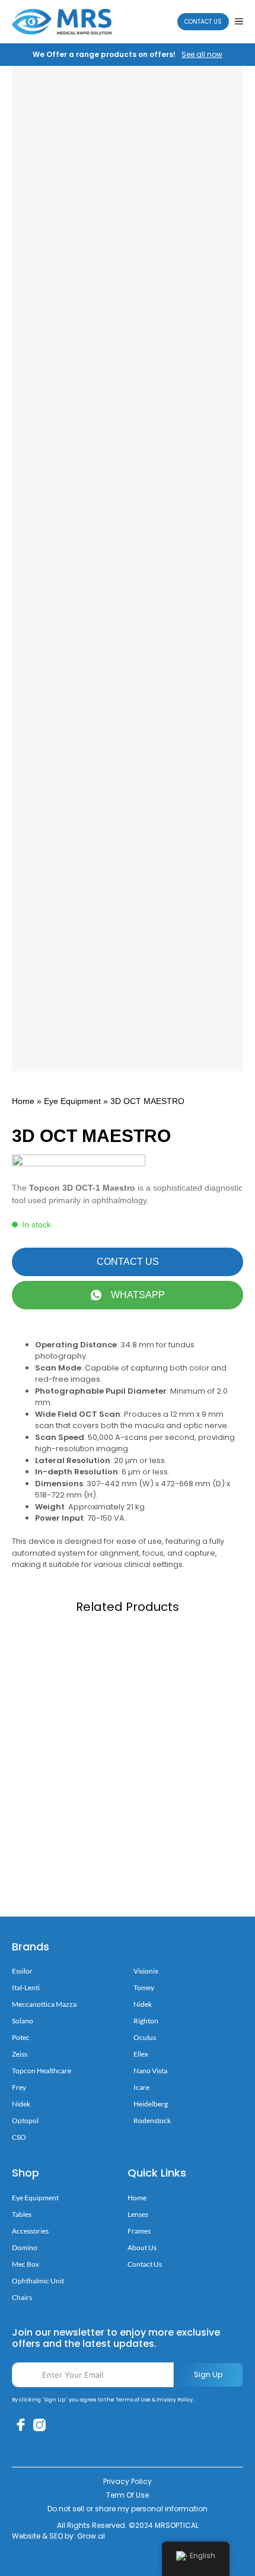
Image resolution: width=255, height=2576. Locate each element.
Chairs (22, 2297)
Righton (146, 2021)
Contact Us (203, 22)
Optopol (25, 2120)
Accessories (30, 2231)
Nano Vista (150, 2071)
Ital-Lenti (26, 1987)
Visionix (146, 1971)
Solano (23, 2021)
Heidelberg (151, 2104)
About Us (142, 2247)
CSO (19, 2137)
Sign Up (208, 2374)
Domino (25, 2247)
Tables (22, 2214)
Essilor (22, 1971)
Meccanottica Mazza (44, 2004)
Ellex (141, 2054)
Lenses (138, 2214)
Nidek (21, 2104)
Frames (139, 2231)
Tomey (144, 1987)
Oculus (145, 2037)
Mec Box (26, 2264)
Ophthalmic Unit (38, 2281)
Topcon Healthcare (42, 2071)
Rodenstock (152, 2120)
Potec (21, 2037)
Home (23, 1101)
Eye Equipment (72, 1101)
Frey (19, 2087)
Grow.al (91, 2536)
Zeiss (20, 2054)
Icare (141, 2087)
